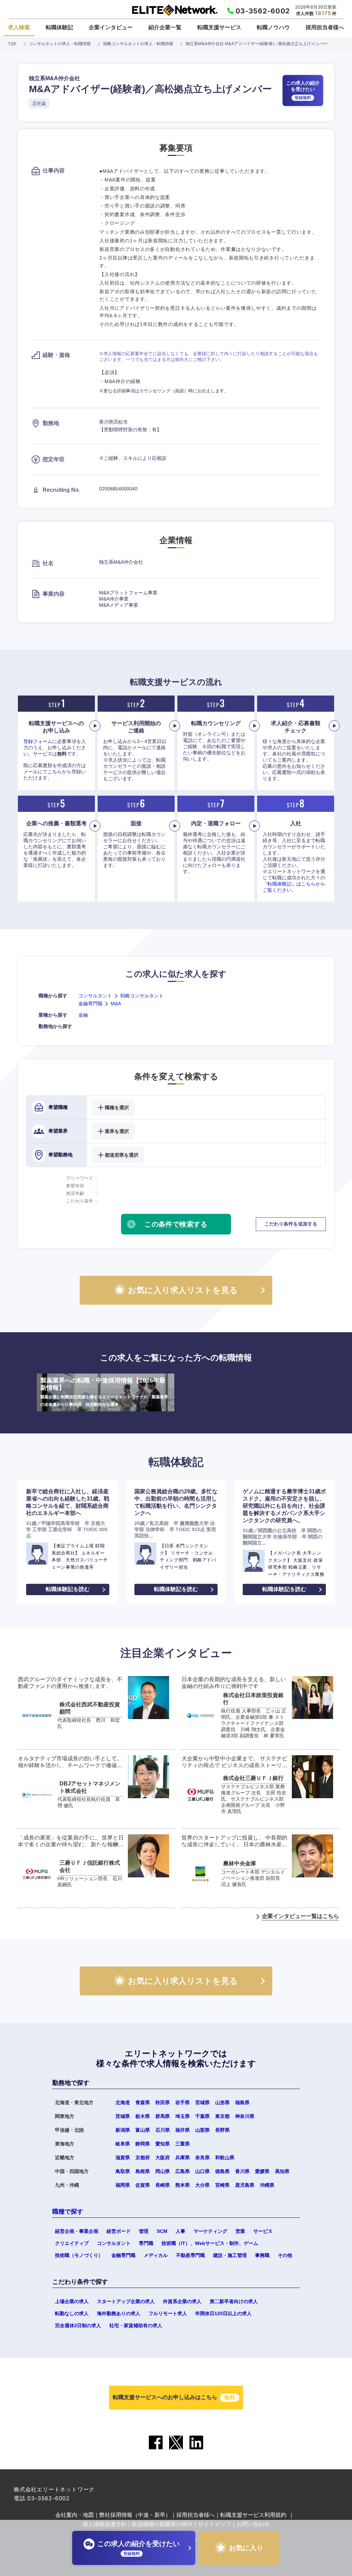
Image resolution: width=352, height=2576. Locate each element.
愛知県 (163, 2144)
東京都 (222, 2116)
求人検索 (19, 27)
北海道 (123, 2102)
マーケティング (210, 2231)
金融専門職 (90, 1004)
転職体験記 (59, 27)
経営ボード (119, 2231)
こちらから (59, 772)
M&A (116, 1004)
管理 (144, 2231)
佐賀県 (143, 2185)
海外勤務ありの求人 (119, 2313)
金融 (83, 1015)
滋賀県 (123, 2158)
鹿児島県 (245, 2185)
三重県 (183, 2144)
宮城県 (202, 2102)
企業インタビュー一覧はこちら (300, 1916)
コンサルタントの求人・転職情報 (60, 44)
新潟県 (123, 2130)
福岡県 (123, 2185)
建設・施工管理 (230, 2255)
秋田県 (163, 2102)
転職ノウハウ (273, 27)
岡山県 (163, 2171)
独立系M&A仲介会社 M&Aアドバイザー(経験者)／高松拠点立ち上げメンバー (257, 44)
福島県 (242, 2102)
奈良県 (202, 2158)
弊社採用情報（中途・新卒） (135, 2515)
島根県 (143, 2171)
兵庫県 (183, 2158)
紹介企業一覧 (165, 27)
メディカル (156, 2255)
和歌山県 (225, 2158)
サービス (263, 2231)
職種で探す (68, 2212)
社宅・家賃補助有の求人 (136, 2325)
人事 (180, 2231)
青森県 (143, 2102)
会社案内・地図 (75, 2515)
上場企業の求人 (72, 2301)
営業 (240, 2231)
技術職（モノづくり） (79, 2255)
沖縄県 (267, 2185)
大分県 (202, 2185)
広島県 (183, 2171)
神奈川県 (245, 2116)
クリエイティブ (72, 2243)
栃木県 (143, 2116)
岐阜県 (123, 2144)
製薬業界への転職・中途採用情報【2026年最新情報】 (104, 1392)
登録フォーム (38, 741)
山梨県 (202, 2130)
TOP (12, 44)
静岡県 (143, 2144)
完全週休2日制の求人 (78, 2325)
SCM (162, 2231)
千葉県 (202, 2116)
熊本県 (183, 2185)
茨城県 (123, 2116)
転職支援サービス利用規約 (253, 2515)
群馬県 (163, 2116)
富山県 (143, 2130)
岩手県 (183, 2102)
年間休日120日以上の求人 (223, 2313)
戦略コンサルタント (142, 996)
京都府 (143, 2158)
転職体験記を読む (68, 1589)
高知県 (282, 2171)
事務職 (262, 2255)
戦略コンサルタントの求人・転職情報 (138, 44)
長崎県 (163, 2185)
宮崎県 (222, 2185)
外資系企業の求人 (182, 2301)
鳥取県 (123, 2171)
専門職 (146, 2243)
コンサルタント (95, 996)
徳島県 (222, 2171)
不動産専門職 (190, 2255)
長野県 (222, 2130)
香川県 (242, 2171)
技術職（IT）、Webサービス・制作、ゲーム (210, 2243)
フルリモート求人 (168, 2313)
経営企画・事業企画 (77, 2231)
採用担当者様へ (325, 27)
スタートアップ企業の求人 (126, 2301)
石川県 (163, 2130)
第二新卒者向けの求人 (234, 2301)
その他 (285, 2255)
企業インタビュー (111, 27)
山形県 (222, 2102)
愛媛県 (262, 2171)
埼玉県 (183, 2116)
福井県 (183, 2130)
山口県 (202, 2171)
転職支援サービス (219, 27)
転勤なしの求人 (72, 2313)
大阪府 (163, 2158)
